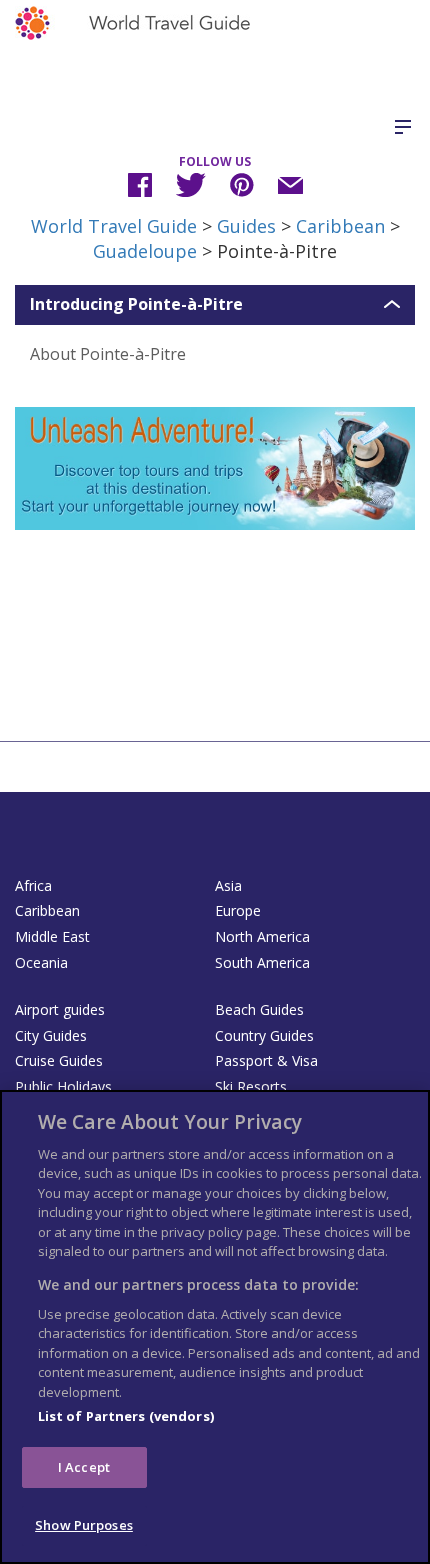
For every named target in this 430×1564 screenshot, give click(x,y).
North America (262, 936)
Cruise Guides (59, 1060)
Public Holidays (63, 1086)
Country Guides (264, 1035)
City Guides (51, 1035)
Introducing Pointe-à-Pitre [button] (136, 305)
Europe (238, 910)
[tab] (215, 305)
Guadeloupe (145, 251)
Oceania (41, 962)
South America (262, 962)
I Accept (84, 1467)
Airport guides (60, 1009)
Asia (228, 885)
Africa (33, 885)
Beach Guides (259, 1009)
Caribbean (340, 226)
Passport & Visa (266, 1060)
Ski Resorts (251, 1086)
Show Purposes (84, 1525)
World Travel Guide (114, 226)
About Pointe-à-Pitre (108, 354)
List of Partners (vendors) (126, 1416)
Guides (246, 226)
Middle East (52, 936)
